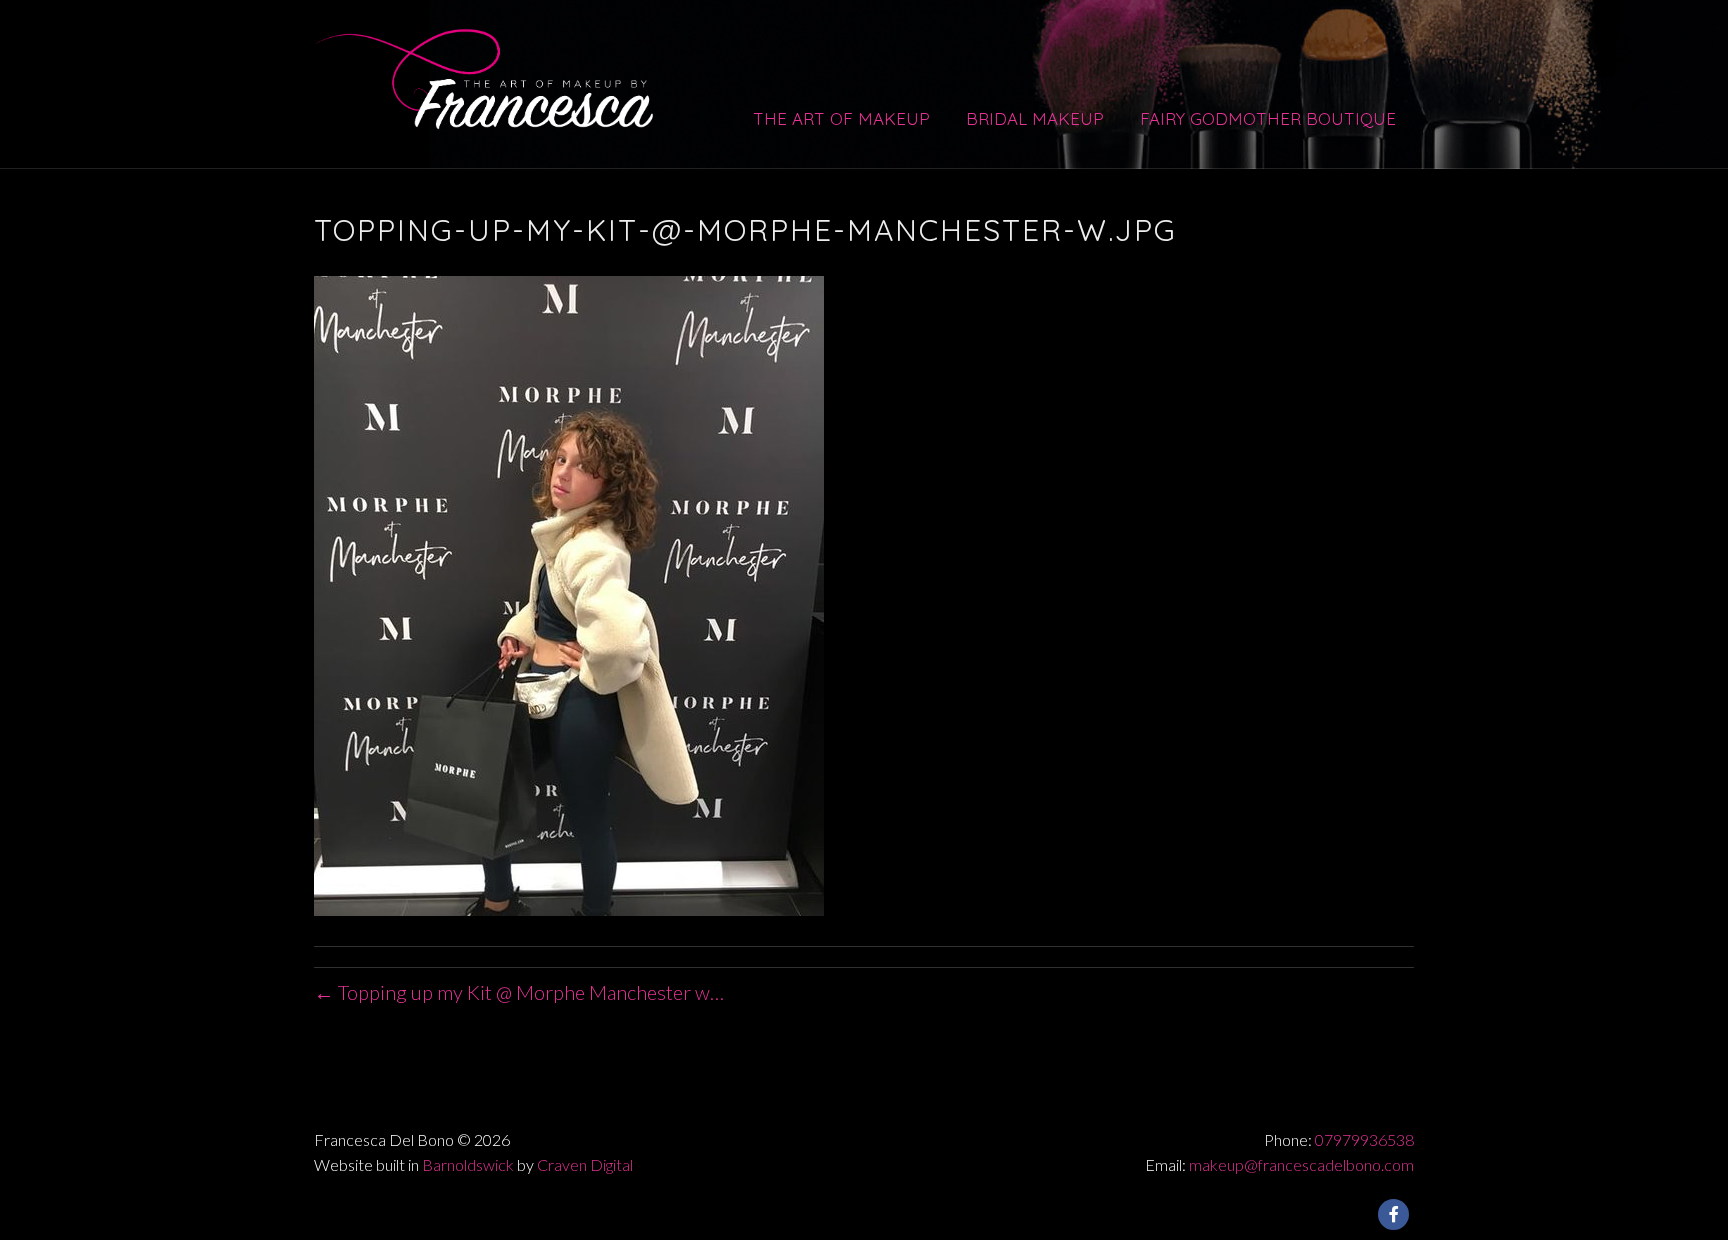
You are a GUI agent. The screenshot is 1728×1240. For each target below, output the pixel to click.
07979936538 (1364, 1139)
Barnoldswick (468, 1164)
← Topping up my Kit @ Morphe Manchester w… (519, 992)
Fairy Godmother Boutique (1268, 118)
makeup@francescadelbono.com (1301, 1164)
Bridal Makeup (1035, 118)
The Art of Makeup (841, 118)
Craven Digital (585, 1164)
